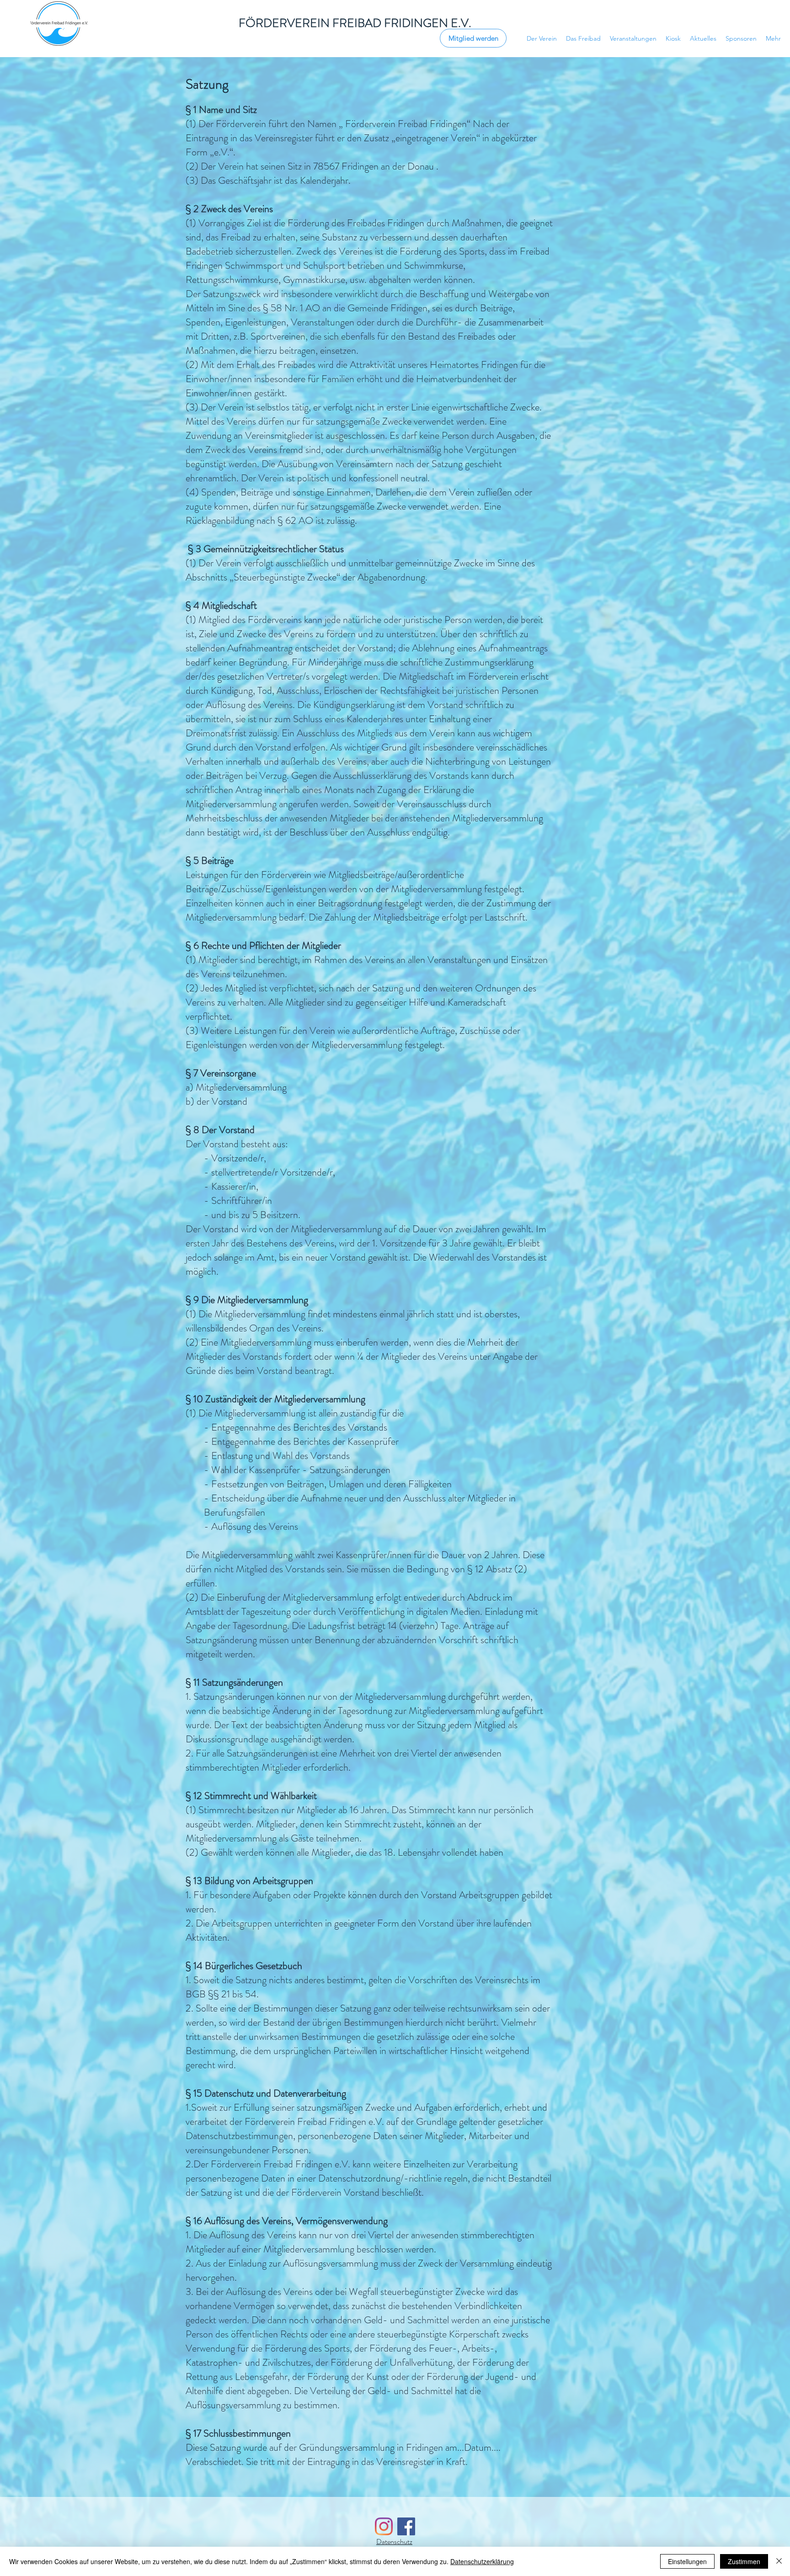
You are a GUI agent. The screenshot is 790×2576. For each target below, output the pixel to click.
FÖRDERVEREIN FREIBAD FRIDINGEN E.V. (355, 23)
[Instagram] (384, 2526)
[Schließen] (779, 2561)
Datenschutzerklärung (482, 2561)
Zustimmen (744, 2561)
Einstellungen (687, 2561)
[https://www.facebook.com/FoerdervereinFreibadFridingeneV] (406, 2526)
